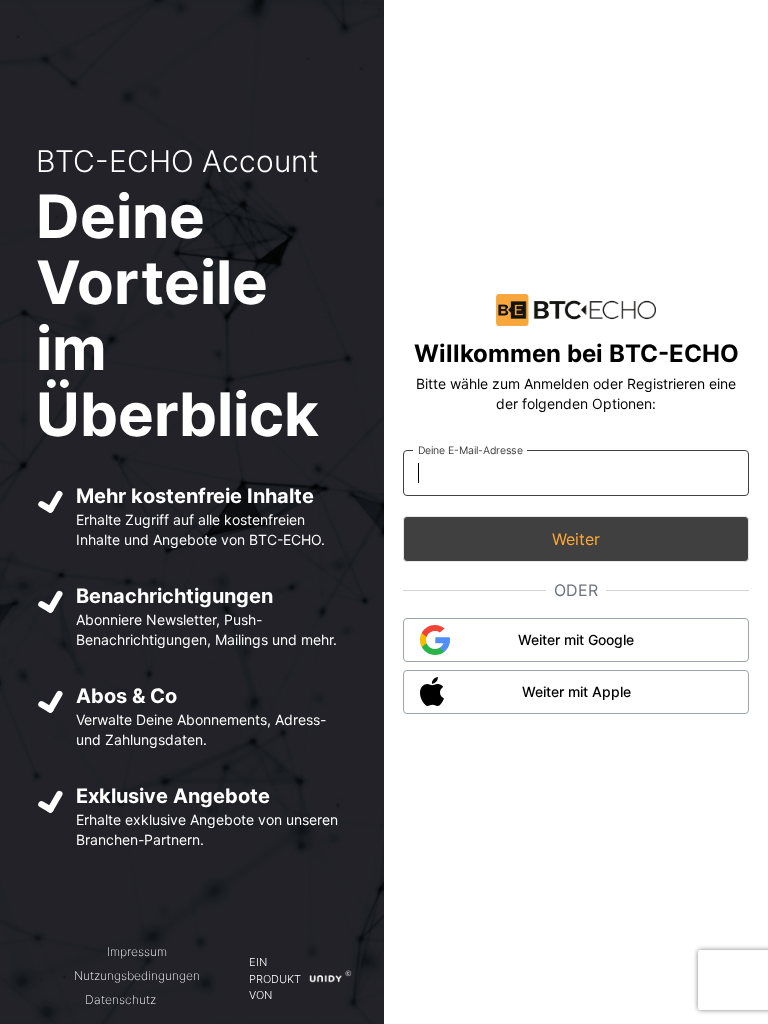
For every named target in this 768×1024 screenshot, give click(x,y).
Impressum (137, 951)
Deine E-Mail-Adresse (470, 449)
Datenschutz (120, 999)
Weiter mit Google (576, 639)
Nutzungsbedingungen (137, 975)
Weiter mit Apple (576, 691)
